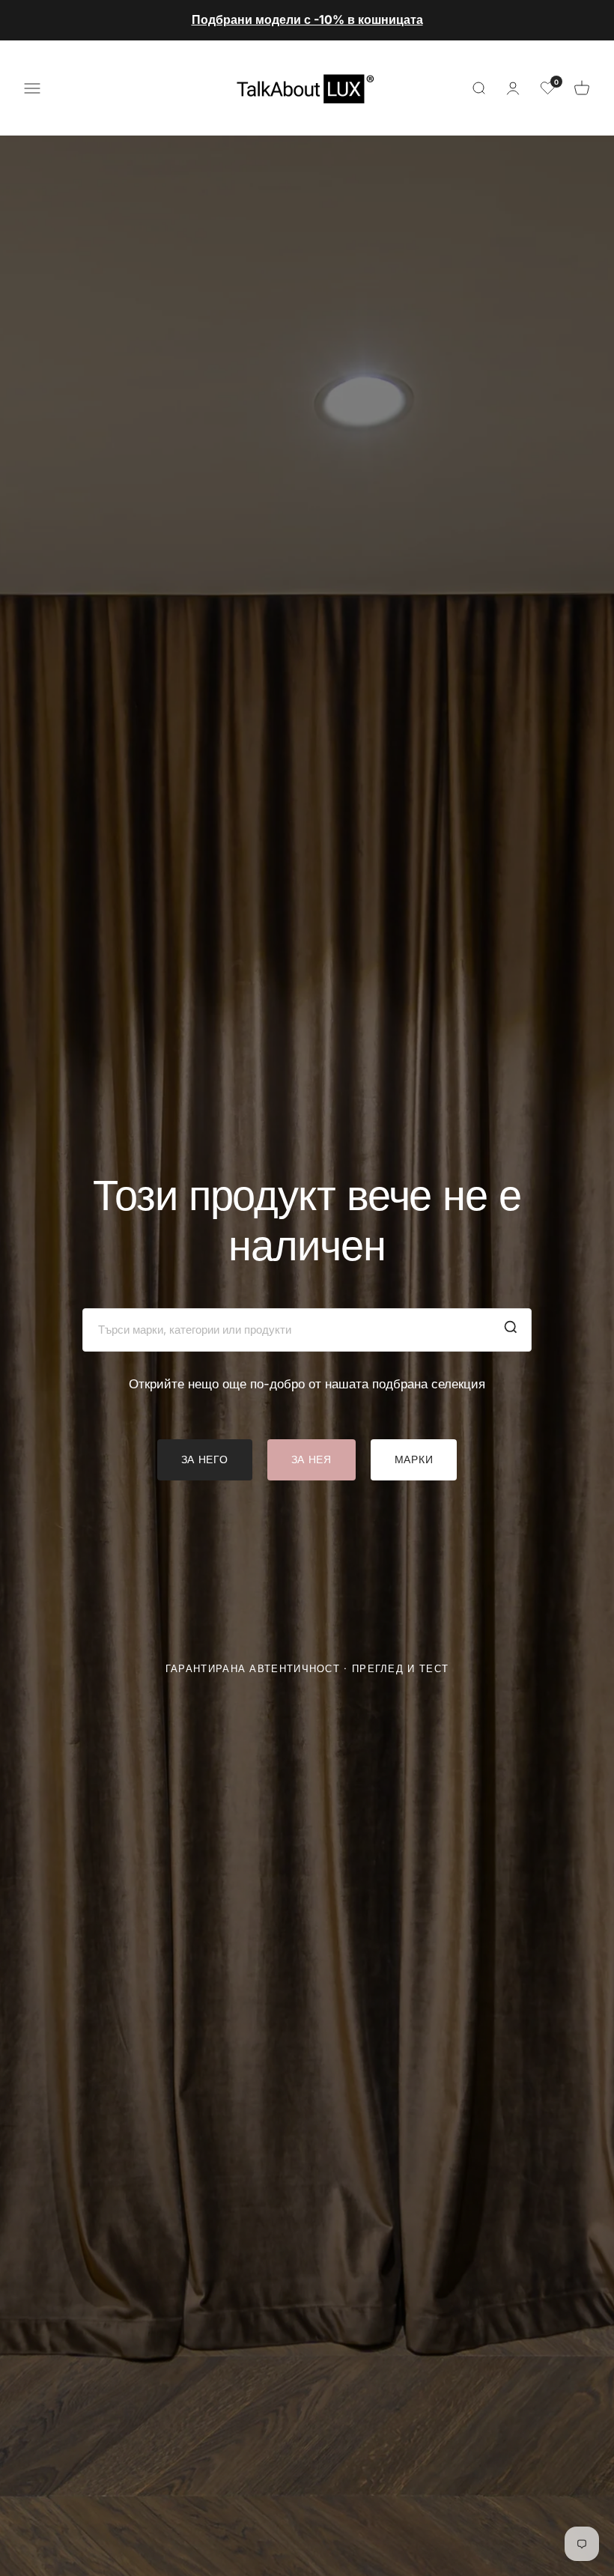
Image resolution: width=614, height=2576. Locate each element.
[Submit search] (511, 1330)
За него (205, 1459)
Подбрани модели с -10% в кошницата (307, 19)
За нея (311, 1459)
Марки (414, 1459)
